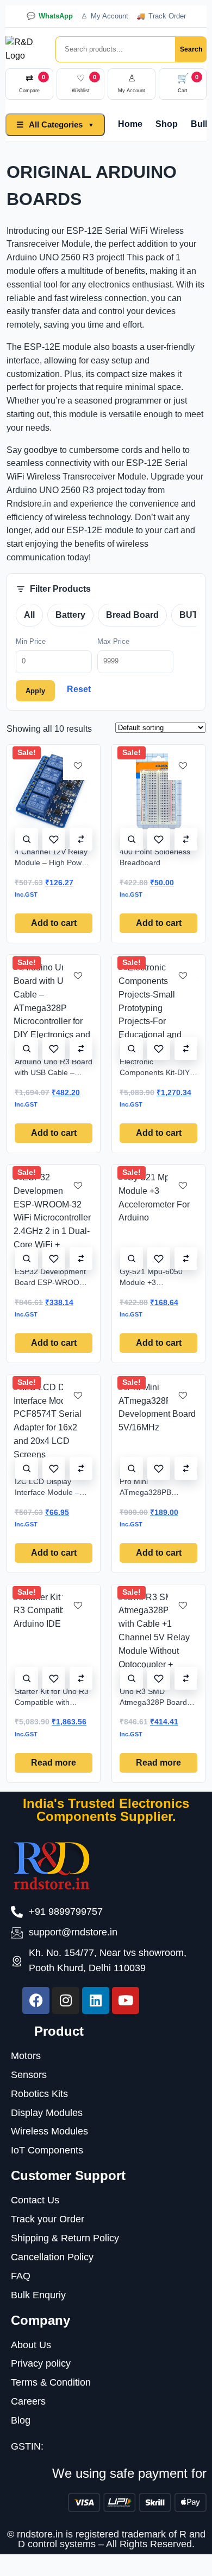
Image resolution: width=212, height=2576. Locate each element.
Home (130, 124)
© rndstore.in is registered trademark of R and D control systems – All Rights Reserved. (106, 2539)
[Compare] (81, 839)
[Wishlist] (54, 839)
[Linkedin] (96, 2000)
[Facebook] (36, 2000)
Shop (167, 124)
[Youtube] (126, 2000)
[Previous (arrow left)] (19, 1288)
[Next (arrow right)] (193, 1288)
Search (191, 49)
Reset (79, 689)
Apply (35, 691)
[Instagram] (66, 2000)
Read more (54, 1763)
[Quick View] (27, 839)
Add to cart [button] (54, 923)
